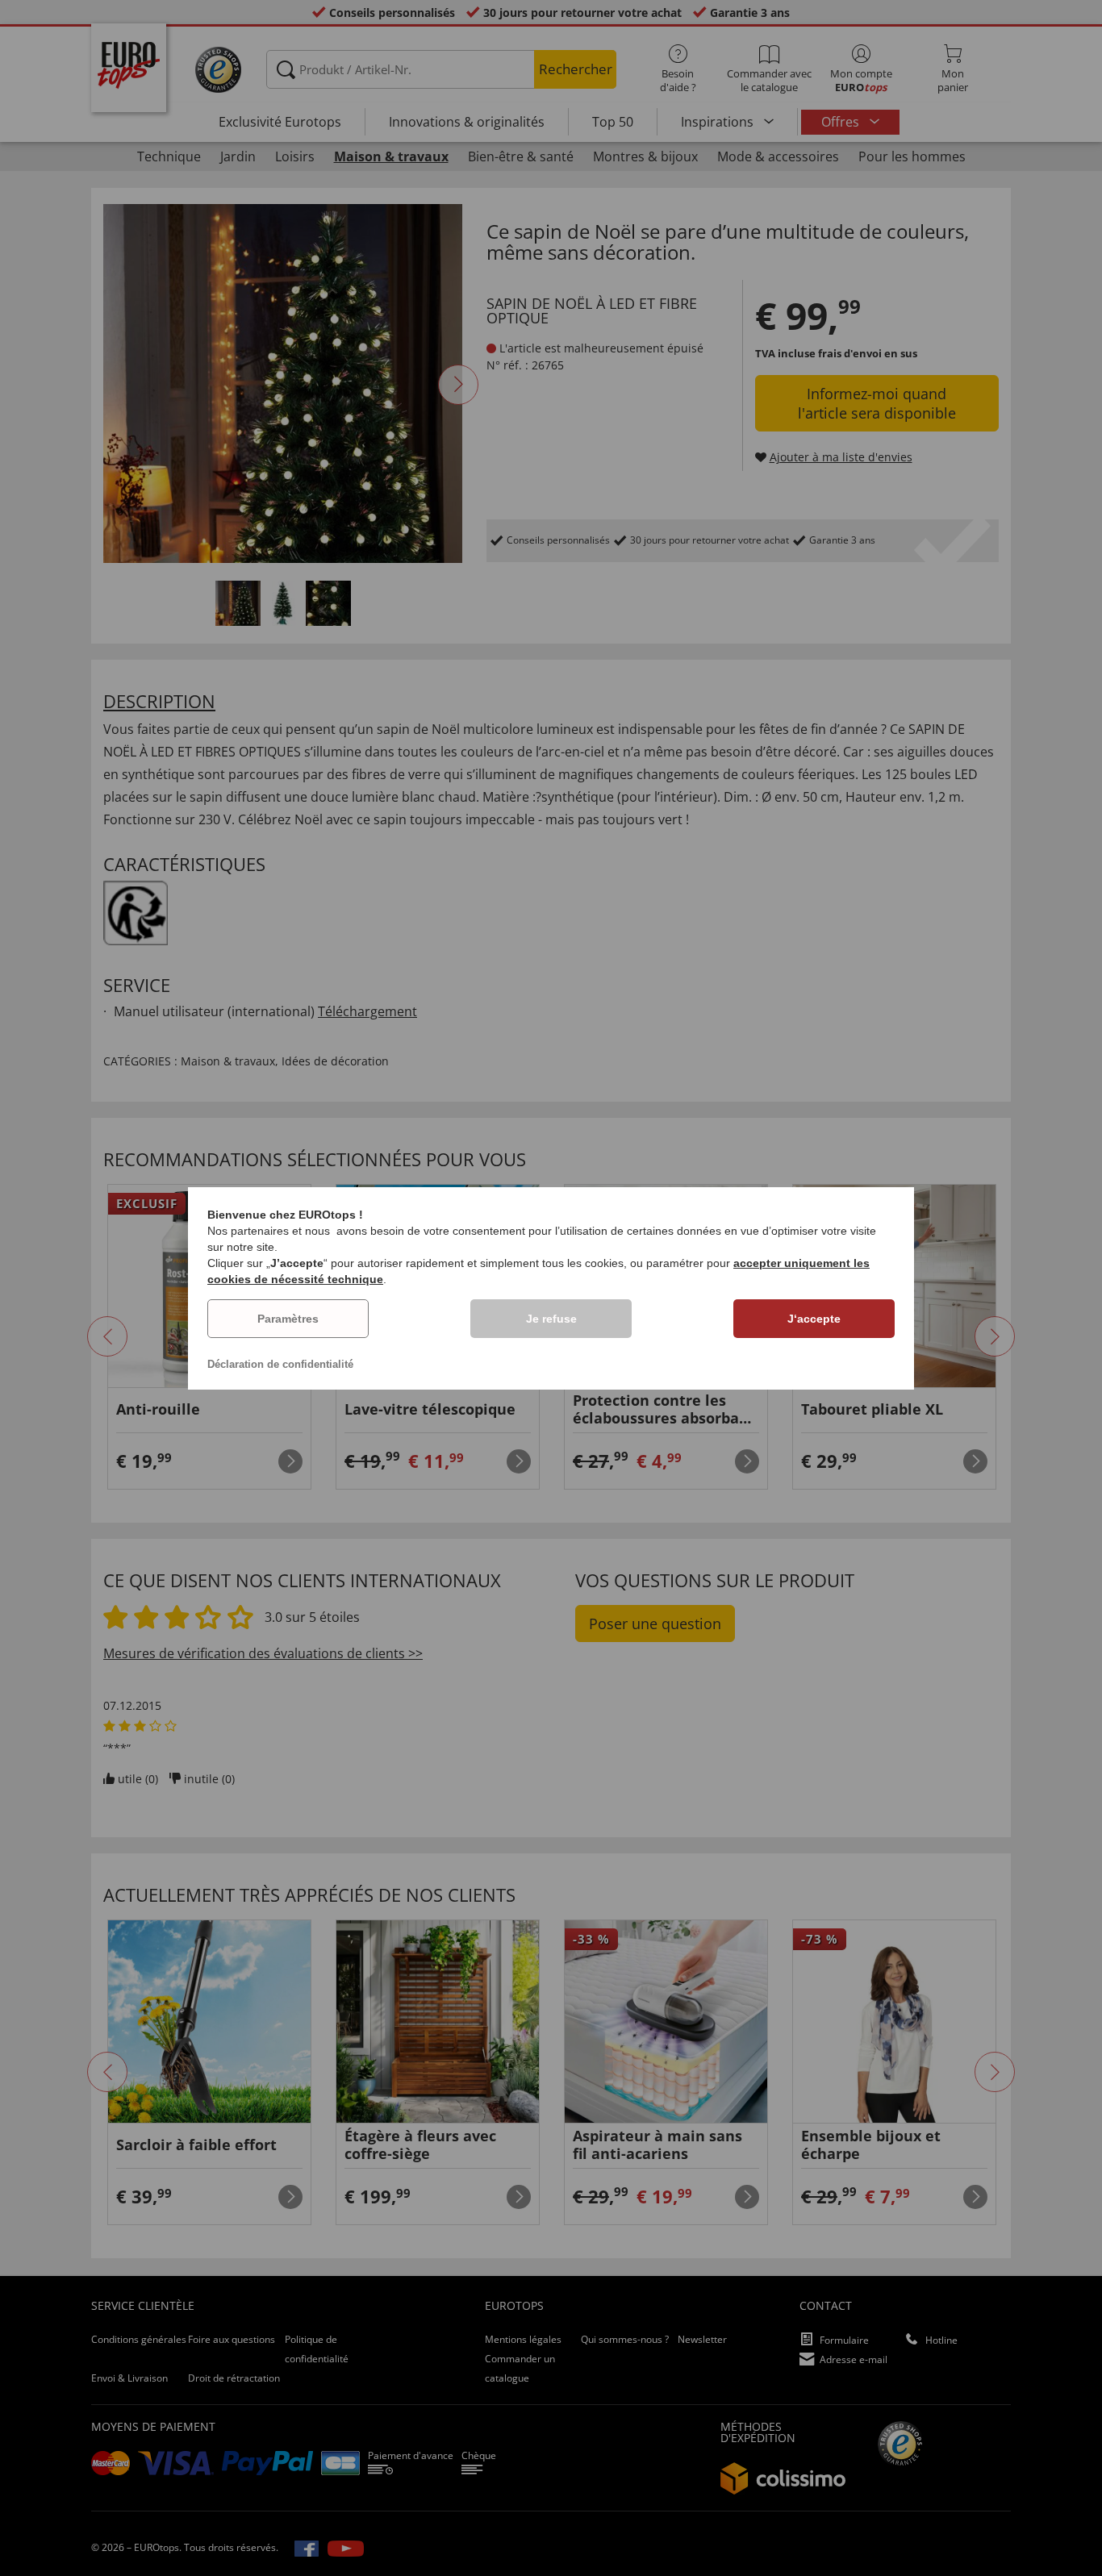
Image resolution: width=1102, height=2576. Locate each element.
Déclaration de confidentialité (280, 1364)
